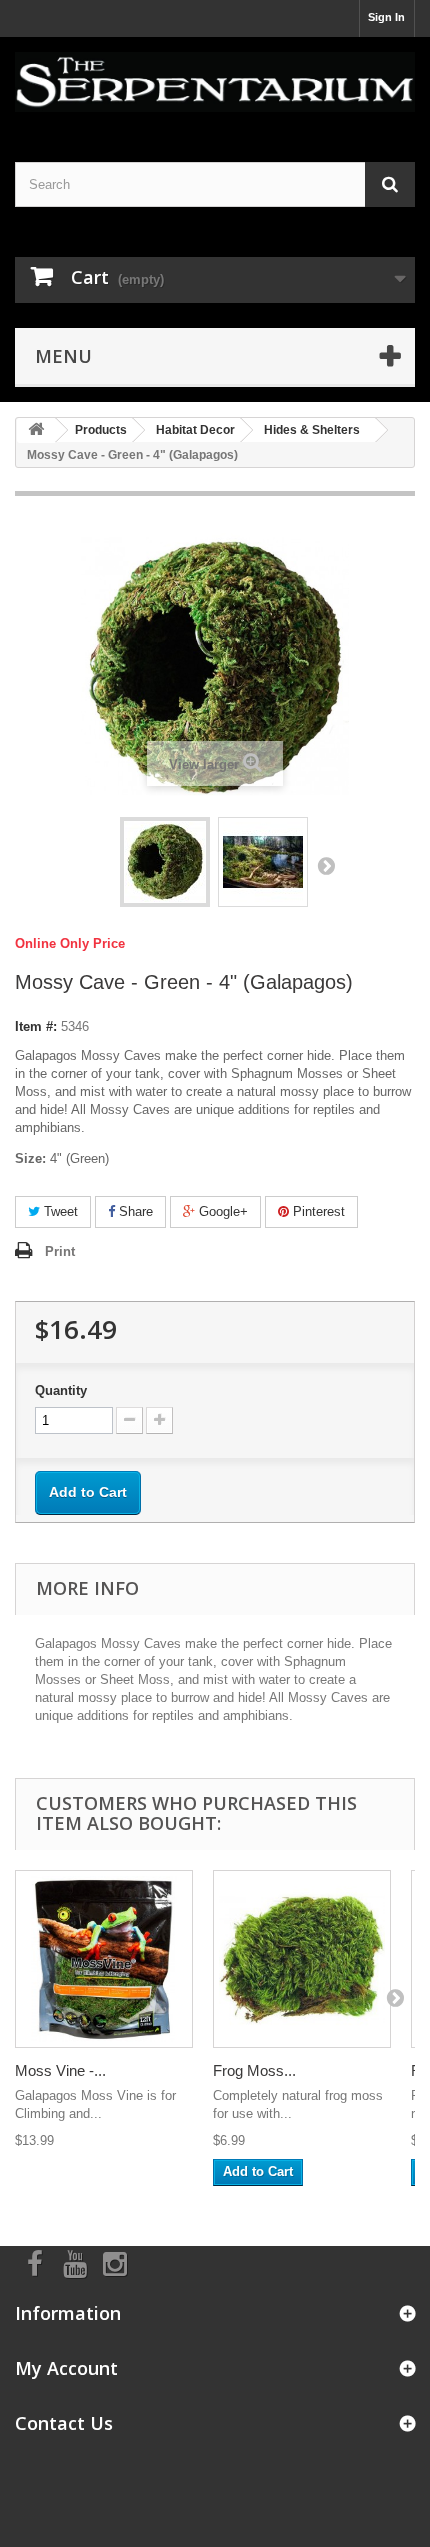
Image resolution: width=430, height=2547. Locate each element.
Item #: (36, 1026)
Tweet (59, 1211)
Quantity (61, 1390)
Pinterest (317, 1211)
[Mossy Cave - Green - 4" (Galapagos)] (165, 862)
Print (60, 1251)
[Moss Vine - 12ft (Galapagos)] (104, 1959)
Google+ (221, 1211)
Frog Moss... (254, 2070)
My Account (66, 2368)
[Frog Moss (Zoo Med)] (302, 1959)
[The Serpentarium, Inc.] (215, 82)
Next (326, 865)
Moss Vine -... (60, 2070)
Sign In (386, 17)
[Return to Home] (36, 430)
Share (134, 1211)
